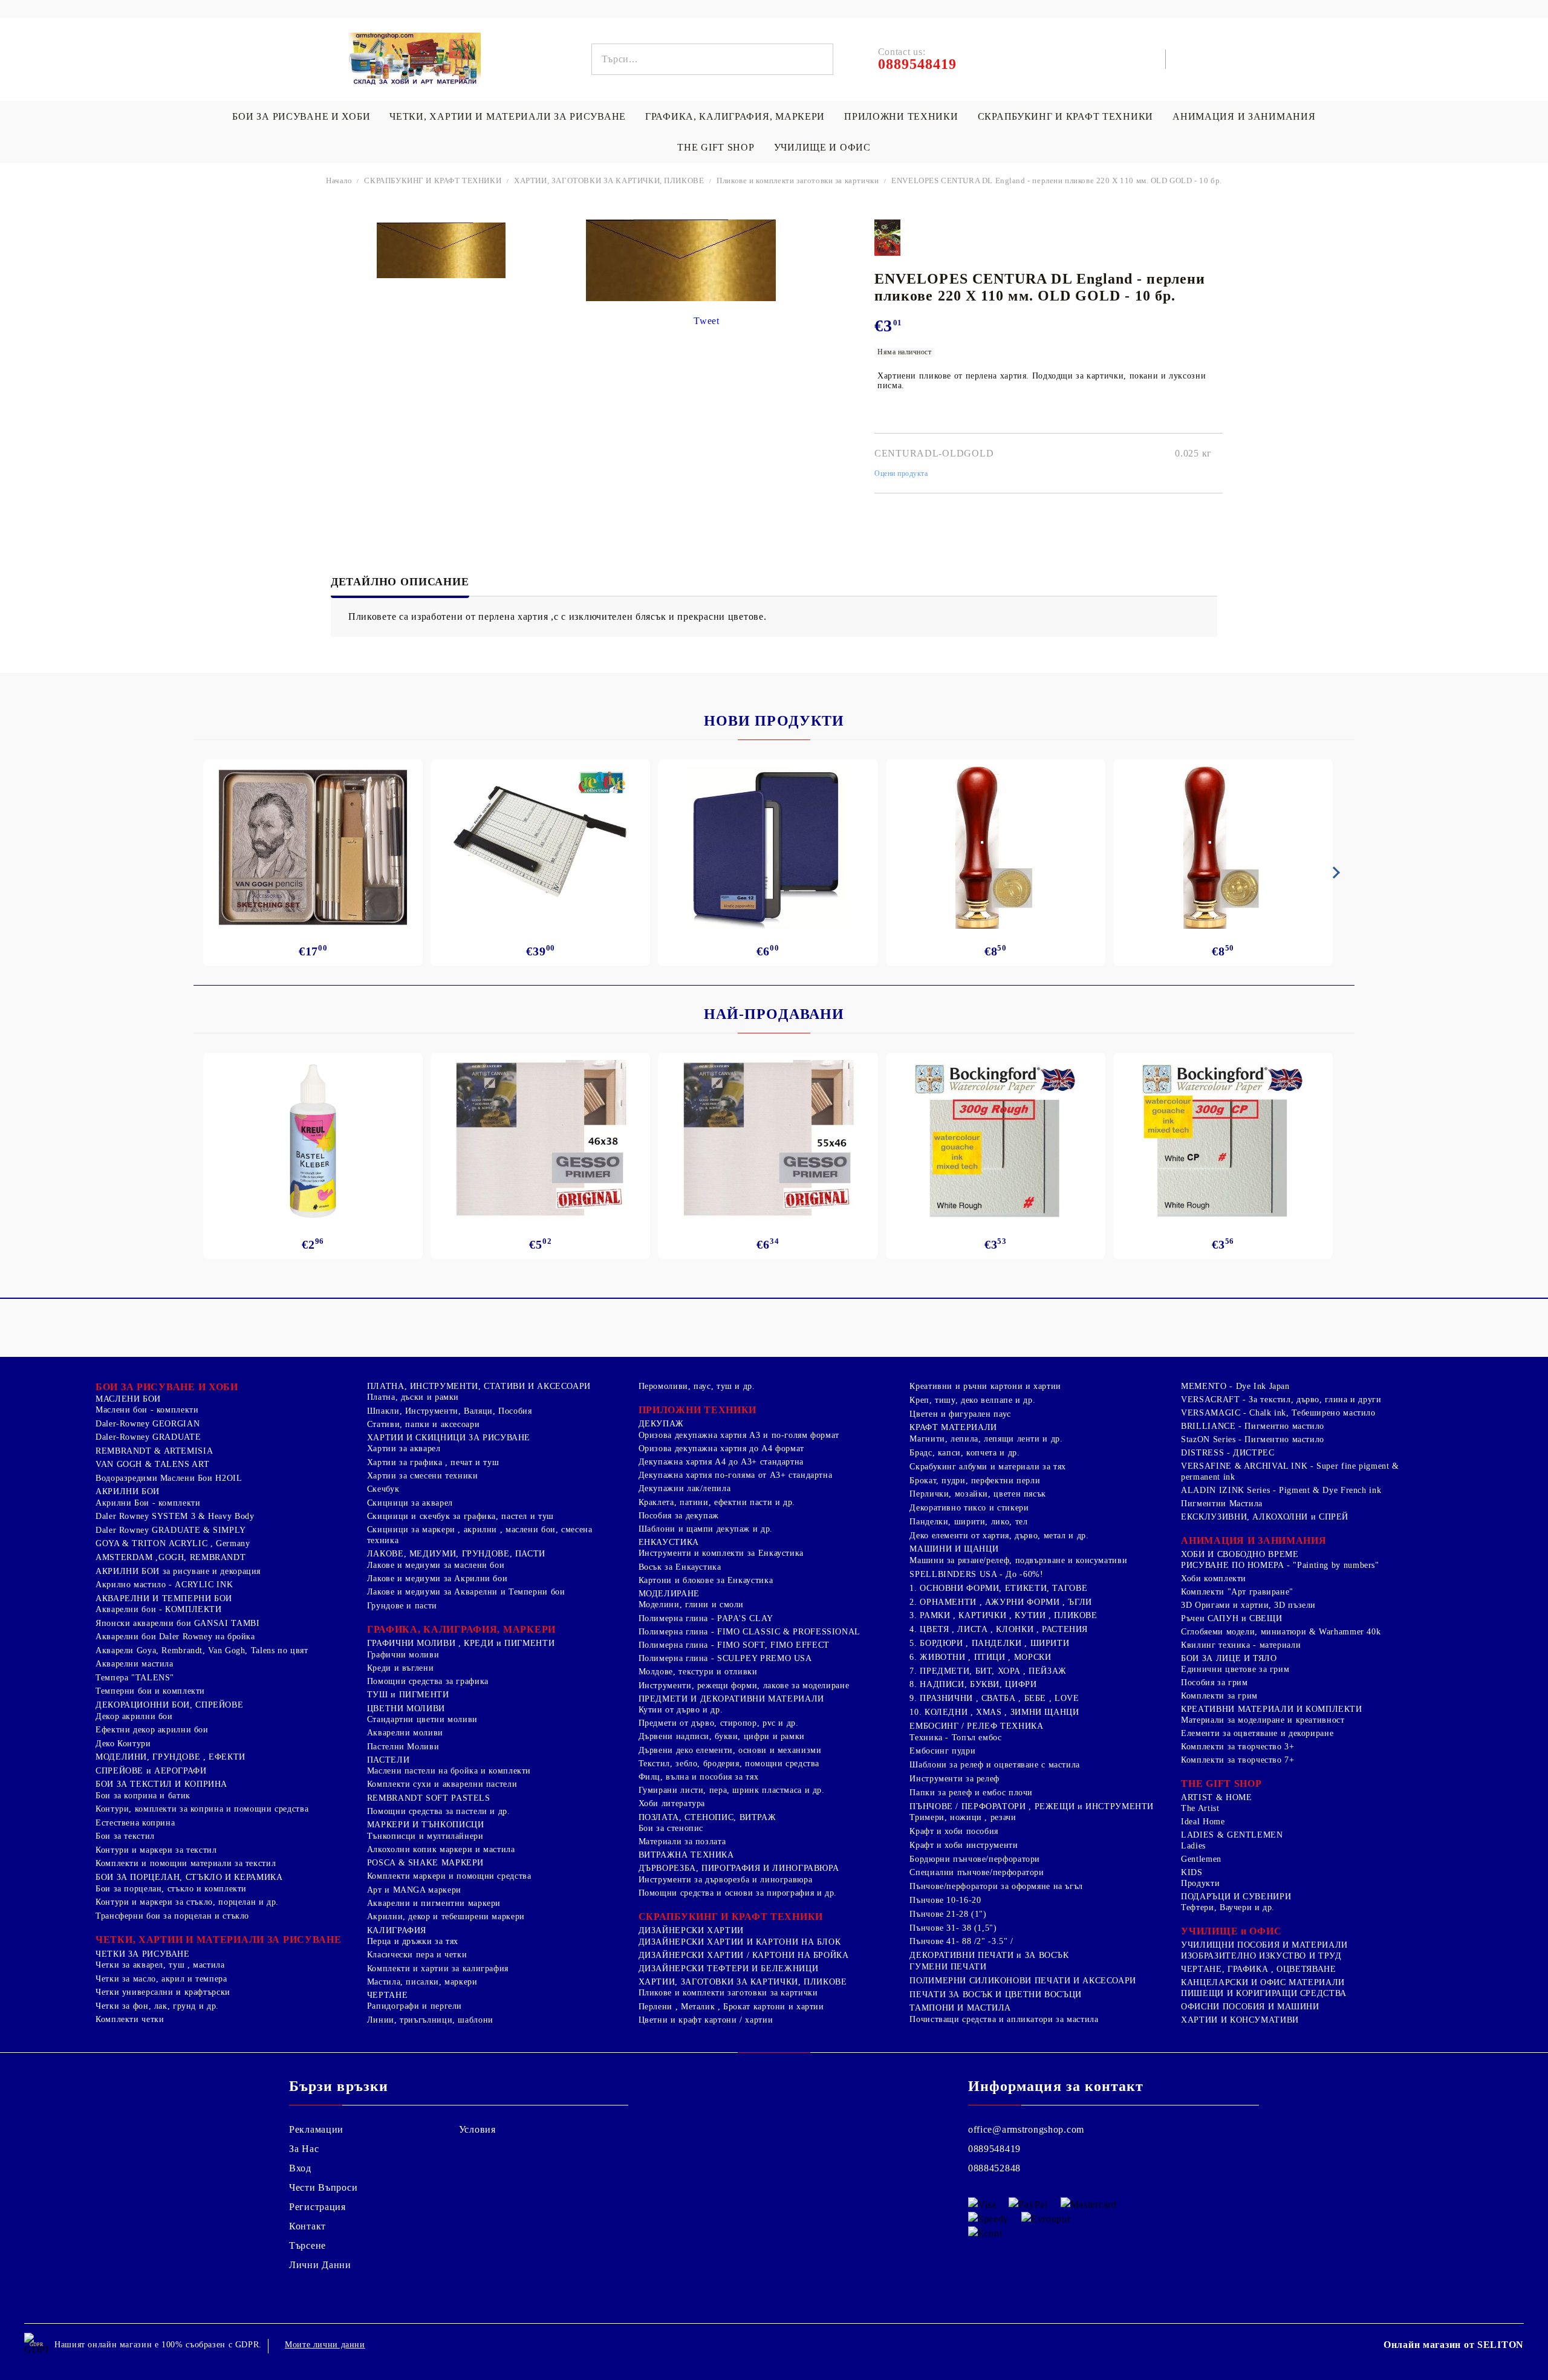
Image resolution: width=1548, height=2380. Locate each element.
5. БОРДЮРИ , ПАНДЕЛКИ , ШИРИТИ (989, 1643)
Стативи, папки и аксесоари (423, 1424)
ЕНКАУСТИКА (669, 1542)
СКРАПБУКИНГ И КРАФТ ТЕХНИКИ (1065, 116)
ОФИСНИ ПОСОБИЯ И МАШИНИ (1250, 2007)
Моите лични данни (325, 2345)
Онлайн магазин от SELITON (1454, 2345)
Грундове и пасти (402, 1606)
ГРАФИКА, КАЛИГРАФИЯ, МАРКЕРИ (735, 116)
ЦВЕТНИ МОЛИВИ (406, 1709)
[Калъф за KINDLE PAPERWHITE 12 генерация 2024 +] (768, 848)
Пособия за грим (1214, 1683)
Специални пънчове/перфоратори (977, 1872)
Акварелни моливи (405, 1733)
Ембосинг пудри (942, 1751)
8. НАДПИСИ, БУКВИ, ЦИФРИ (973, 1684)
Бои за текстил (125, 1836)
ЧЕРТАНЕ (387, 1995)
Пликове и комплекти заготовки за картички (798, 180)
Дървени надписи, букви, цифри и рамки (722, 1736)
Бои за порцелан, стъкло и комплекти (171, 1889)
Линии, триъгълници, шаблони (430, 2020)
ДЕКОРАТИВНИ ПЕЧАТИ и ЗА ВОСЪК (989, 1955)
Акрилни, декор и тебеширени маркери (446, 1917)
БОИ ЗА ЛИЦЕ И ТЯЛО (1229, 1658)
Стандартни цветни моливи (422, 1719)
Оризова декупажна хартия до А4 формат (721, 1448)
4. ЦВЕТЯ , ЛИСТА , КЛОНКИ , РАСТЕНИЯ (999, 1629)
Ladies (1193, 1846)
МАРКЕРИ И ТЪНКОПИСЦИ (426, 1825)
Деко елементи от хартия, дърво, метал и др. (999, 1536)
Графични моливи (403, 1655)
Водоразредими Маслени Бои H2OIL (169, 1478)
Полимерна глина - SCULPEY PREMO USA (725, 1658)
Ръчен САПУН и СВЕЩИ (1231, 1618)
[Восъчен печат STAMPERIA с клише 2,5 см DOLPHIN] (996, 848)
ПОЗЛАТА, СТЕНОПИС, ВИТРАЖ (707, 1817)
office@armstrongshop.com (1026, 2129)
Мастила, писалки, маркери (422, 1982)
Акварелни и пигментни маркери (434, 1903)
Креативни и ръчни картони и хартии (985, 1386)
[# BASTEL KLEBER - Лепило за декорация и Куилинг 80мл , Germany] (313, 1141)
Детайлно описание (400, 582)
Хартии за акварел (404, 1448)
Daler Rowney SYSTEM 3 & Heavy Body (175, 1516)
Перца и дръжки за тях (413, 1941)
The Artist (1200, 1808)
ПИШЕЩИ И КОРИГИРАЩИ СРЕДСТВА (1264, 1993)
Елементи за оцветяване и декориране (1257, 1733)
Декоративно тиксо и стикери (969, 1508)
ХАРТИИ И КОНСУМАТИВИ (1240, 2020)
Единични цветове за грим (1235, 1669)
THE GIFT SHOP (716, 147)
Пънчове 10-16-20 (945, 1900)
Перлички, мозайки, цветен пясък (978, 1494)
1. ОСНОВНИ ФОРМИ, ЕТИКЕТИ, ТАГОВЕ (998, 1588)
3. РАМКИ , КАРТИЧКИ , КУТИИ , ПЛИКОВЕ (1003, 1615)
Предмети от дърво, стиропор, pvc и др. (719, 1723)
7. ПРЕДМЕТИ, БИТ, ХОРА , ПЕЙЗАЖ (988, 1671)
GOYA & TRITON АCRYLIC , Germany (173, 1543)
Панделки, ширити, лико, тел (968, 1522)
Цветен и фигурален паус (960, 1414)
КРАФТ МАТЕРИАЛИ (953, 1427)
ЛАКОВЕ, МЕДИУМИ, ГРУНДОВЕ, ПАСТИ (456, 1554)
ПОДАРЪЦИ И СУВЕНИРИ (1236, 1897)
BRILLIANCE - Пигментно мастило (1253, 1426)
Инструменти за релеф (954, 1779)
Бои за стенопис (671, 1828)
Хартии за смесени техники (423, 1476)
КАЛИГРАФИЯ (397, 1930)
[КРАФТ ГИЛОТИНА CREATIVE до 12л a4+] (540, 848)
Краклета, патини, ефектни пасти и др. (717, 1502)
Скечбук (383, 1489)
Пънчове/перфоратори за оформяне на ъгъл (996, 1886)
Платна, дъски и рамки (413, 1397)
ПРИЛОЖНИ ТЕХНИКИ (901, 116)
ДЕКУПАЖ (661, 1424)
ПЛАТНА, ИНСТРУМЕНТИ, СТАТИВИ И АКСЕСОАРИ (479, 1386)
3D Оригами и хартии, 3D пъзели (1248, 1605)
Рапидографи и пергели (415, 2006)
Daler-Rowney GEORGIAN (148, 1424)
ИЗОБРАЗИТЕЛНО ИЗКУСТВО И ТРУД (1261, 1956)
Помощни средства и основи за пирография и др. (738, 1893)
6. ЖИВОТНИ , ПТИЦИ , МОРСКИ (980, 1657)
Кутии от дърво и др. (681, 1710)
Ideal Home (1203, 1822)
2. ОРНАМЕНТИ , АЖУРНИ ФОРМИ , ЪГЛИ (1000, 1602)
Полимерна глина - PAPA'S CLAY (706, 1618)
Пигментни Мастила (1222, 1504)
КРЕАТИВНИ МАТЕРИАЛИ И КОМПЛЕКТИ (1272, 1709)
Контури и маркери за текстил (156, 1850)
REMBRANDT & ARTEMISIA (154, 1451)
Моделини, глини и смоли (691, 1605)
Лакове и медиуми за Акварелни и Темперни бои (466, 1592)
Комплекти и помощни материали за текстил (186, 1863)
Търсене (307, 2245)
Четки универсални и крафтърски (163, 1992)
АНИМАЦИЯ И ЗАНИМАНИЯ (1244, 116)
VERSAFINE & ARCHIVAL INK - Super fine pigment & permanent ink (1290, 1471)
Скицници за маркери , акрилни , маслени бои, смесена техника (480, 1535)
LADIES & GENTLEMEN (1232, 1835)
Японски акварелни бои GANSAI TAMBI (177, 1623)
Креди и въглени (400, 1668)
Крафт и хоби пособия (954, 1831)
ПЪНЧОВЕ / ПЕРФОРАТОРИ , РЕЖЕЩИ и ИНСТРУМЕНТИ (1032, 1806)
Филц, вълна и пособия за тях (699, 1777)
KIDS (1192, 1872)
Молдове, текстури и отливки (698, 1672)
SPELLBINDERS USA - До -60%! (976, 1574)
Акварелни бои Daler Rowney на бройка (175, 1637)
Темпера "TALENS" (135, 1678)
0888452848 (994, 2168)
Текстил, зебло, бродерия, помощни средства (729, 1764)
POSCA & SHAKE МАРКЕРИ (425, 1863)
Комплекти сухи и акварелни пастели (442, 1784)
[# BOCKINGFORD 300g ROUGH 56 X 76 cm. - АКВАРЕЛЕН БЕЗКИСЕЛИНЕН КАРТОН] (996, 1141)
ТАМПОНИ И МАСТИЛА (960, 2008)
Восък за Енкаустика (680, 1567)
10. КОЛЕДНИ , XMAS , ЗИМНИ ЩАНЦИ (994, 1712)
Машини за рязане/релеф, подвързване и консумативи (1018, 1560)
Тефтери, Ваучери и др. (1228, 1907)
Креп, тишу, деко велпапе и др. (972, 1400)
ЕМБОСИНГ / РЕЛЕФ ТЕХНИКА (976, 1726)
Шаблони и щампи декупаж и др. (706, 1529)
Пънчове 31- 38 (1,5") (953, 1928)
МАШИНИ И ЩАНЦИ (954, 1549)
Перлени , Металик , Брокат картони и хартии (731, 2007)
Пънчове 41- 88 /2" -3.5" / (961, 1941)
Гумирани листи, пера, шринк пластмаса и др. (732, 1790)
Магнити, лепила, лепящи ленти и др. (986, 1439)
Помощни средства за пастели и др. (439, 1811)
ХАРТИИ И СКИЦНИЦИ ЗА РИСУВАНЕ (449, 1438)
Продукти (1200, 1883)
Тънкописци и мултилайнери (425, 1836)
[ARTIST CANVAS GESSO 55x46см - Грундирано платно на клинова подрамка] (768, 1141)
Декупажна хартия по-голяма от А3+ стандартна (736, 1475)
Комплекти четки (130, 2019)
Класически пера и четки (417, 1955)
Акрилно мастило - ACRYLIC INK (164, 1585)
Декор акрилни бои (134, 1716)
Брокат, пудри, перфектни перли (975, 1481)
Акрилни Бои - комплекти (148, 1503)
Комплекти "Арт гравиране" (1237, 1592)
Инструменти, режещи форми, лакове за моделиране (744, 1686)
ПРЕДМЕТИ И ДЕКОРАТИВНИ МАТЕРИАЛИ (731, 1699)
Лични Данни (320, 2265)
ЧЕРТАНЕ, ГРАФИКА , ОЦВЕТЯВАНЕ (1258, 1969)
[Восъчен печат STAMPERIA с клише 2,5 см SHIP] (1223, 848)
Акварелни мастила (135, 1664)
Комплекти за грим (1219, 1696)
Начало (339, 180)
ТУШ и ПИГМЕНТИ (408, 1695)
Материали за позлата (682, 1842)
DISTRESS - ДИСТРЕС (1228, 1453)
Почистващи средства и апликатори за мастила (1004, 2019)
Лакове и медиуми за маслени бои (436, 1565)
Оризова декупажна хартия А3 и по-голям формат (739, 1435)
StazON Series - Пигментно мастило (1253, 1439)
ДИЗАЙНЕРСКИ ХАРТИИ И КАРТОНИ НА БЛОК (740, 1942)
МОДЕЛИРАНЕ (669, 1594)
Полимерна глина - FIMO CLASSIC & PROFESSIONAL (750, 1632)
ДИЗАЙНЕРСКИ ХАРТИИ (691, 1930)
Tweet (707, 321)
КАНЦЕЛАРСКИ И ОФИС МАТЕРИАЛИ (1263, 1982)
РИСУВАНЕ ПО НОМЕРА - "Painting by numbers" (1280, 1565)
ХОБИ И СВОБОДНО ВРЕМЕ (1240, 1554)
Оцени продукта (901, 473)
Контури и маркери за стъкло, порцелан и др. (187, 1902)
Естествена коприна (135, 1823)
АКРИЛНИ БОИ (128, 1491)
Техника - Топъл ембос (955, 1738)
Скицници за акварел (410, 1503)
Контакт (307, 2226)
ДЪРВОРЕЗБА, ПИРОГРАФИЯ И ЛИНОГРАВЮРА (739, 1868)
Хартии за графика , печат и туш (433, 1462)
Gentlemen (1201, 1859)
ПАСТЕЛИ (388, 1760)
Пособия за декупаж (679, 1516)
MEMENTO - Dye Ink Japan (1235, 1386)
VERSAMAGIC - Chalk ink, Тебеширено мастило (1278, 1413)
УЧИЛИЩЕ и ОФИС (1231, 1931)
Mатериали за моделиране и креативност (1263, 1720)
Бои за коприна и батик (143, 1796)
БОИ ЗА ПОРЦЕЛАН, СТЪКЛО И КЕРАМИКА (189, 1877)
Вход (300, 2168)
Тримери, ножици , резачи (963, 1817)
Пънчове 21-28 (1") (948, 1914)
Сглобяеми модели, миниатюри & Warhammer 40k (1281, 1632)
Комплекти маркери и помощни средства (449, 1876)
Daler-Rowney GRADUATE (148, 1437)
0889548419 (994, 2149)
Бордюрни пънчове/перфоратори (975, 1859)
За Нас (304, 2149)
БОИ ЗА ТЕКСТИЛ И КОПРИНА (161, 1784)
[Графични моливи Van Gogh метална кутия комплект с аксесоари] (313, 848)
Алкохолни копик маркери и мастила (441, 1849)
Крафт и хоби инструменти (964, 1845)
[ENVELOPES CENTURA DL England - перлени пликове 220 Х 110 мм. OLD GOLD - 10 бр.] (441, 250)
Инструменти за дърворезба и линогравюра (726, 1880)
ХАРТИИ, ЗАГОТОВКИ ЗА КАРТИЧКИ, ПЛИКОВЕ (609, 180)
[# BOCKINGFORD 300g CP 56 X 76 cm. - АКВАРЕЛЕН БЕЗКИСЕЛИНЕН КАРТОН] (1223, 1141)
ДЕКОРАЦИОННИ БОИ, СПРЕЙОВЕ (169, 1705)
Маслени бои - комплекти (147, 1410)
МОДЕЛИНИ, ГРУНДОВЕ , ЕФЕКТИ (171, 1757)
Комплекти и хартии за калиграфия (438, 1969)
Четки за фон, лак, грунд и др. (157, 2006)
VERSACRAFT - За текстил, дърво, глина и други (1281, 1400)
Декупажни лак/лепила (685, 1488)
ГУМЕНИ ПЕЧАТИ (948, 1967)
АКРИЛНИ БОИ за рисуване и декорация (178, 1571)
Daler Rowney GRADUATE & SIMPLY (171, 1530)
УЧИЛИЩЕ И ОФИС (822, 147)
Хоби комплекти (1214, 1579)
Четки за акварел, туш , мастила (160, 1965)
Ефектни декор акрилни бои (152, 1730)
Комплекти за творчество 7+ (1237, 1760)
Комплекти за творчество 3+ (1237, 1747)
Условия (477, 2129)
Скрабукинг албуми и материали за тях (988, 1467)
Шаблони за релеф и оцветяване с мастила (995, 1765)
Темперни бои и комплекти (150, 1691)
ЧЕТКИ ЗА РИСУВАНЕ (143, 1954)
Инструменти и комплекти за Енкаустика (721, 1553)
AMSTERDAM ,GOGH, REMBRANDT (171, 1557)
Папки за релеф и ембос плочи (971, 1793)
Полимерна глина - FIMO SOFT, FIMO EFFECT (734, 1645)
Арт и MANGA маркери (414, 1890)
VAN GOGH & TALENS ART (152, 1464)
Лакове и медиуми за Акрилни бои (437, 1579)
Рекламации (316, 2129)
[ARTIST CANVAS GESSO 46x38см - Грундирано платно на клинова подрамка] (540, 1141)
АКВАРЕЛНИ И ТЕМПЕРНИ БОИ (164, 1598)
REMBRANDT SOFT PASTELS (429, 1798)
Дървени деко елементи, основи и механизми (730, 1750)
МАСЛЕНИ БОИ (128, 1399)
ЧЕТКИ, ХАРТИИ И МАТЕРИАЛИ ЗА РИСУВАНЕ (508, 116)
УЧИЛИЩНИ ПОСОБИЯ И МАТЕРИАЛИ (1264, 1945)
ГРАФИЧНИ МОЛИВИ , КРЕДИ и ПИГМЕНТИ (461, 1643)
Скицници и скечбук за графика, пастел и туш (460, 1516)
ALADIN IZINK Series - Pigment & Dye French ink (1281, 1490)
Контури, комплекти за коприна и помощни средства (202, 1809)
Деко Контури (123, 1744)
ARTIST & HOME (1216, 1797)
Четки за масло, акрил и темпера (161, 1979)
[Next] (1334, 873)
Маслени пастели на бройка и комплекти (449, 1771)
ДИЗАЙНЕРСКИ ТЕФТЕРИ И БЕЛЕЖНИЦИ (729, 1969)
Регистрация (317, 2207)
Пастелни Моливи (403, 1747)
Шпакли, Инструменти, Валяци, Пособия (450, 1411)
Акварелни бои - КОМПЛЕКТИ (159, 1609)
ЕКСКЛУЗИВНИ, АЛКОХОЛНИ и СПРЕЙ (1265, 1517)
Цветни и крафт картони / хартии (706, 2020)
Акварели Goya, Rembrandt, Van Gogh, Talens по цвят (202, 1650)
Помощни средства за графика (428, 1681)
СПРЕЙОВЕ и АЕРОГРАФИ (151, 1771)
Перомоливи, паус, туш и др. (697, 1386)
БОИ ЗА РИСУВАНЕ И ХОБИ (301, 116)
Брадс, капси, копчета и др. (964, 1453)
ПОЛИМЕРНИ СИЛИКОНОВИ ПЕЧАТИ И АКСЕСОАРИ (1023, 1981)
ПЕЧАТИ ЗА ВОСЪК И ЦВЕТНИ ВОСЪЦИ (996, 1995)
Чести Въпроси (323, 2187)
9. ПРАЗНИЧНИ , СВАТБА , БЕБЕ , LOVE (994, 1698)
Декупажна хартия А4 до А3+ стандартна (721, 1462)
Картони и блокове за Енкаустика (706, 1580)
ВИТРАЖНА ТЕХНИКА (686, 1855)
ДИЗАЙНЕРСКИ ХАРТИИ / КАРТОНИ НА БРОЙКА (744, 1955)
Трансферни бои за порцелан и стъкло (172, 1916)
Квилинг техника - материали (1241, 1645)
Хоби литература (672, 1803)
